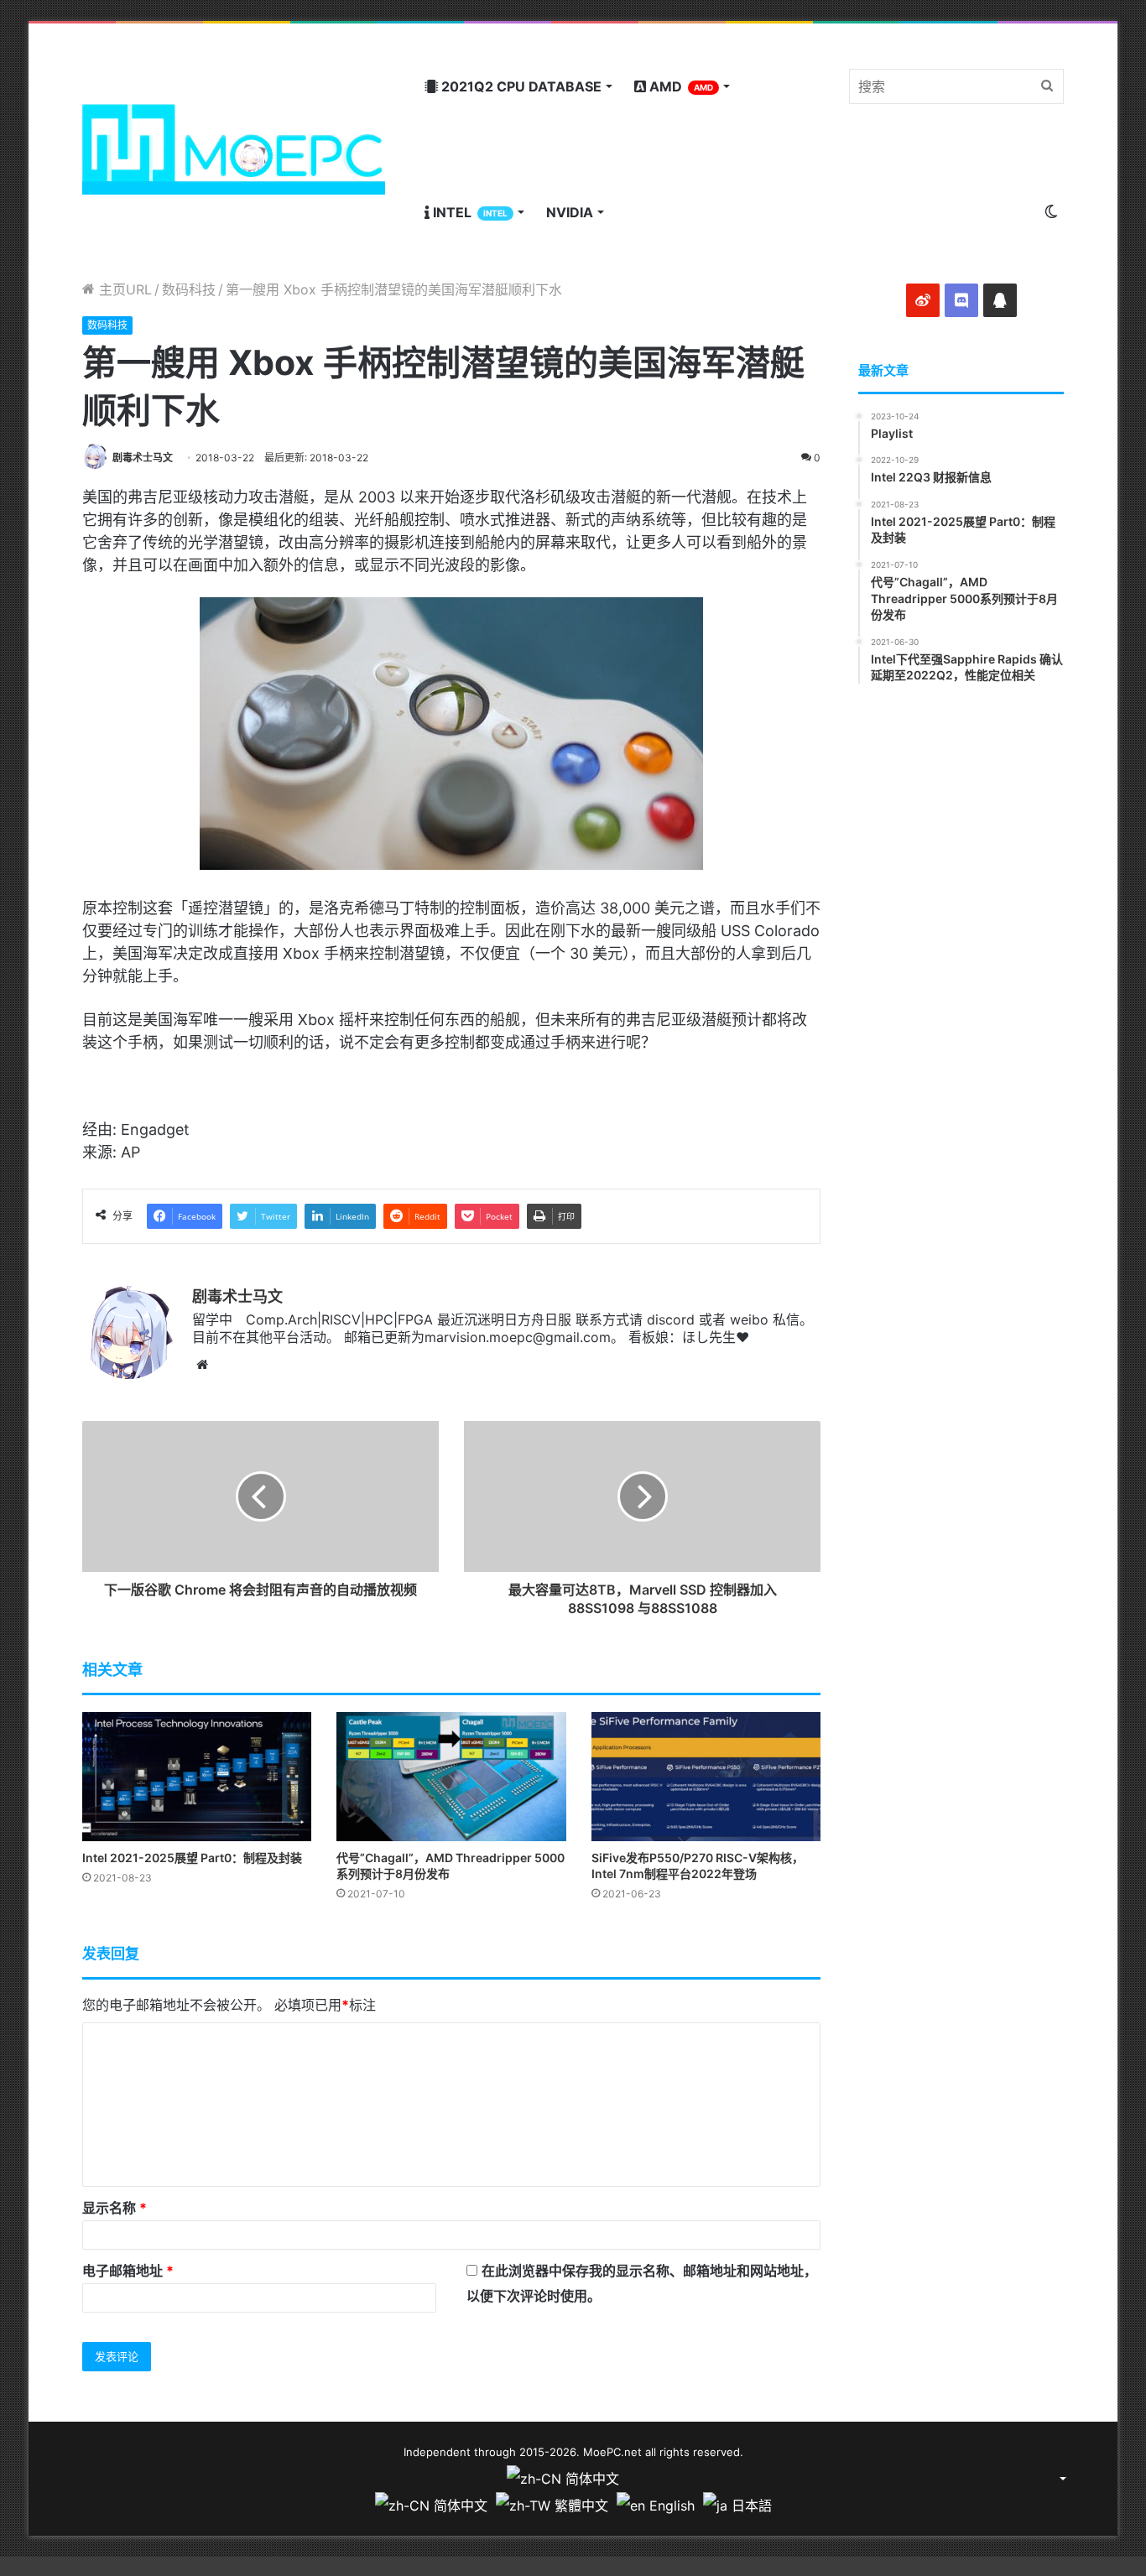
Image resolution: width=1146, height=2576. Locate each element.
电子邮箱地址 (128, 2271)
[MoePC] (234, 149)
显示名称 (115, 2208)
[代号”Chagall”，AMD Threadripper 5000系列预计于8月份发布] (451, 1777)
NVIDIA (570, 212)
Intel (469, 212)
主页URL (123, 289)
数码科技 (189, 289)
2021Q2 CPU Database (520, 86)
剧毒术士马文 (143, 458)
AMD (680, 86)
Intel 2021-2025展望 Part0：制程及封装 (192, 1858)
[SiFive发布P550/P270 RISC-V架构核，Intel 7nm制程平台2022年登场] (706, 1777)
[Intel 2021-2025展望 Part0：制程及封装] (197, 1777)
